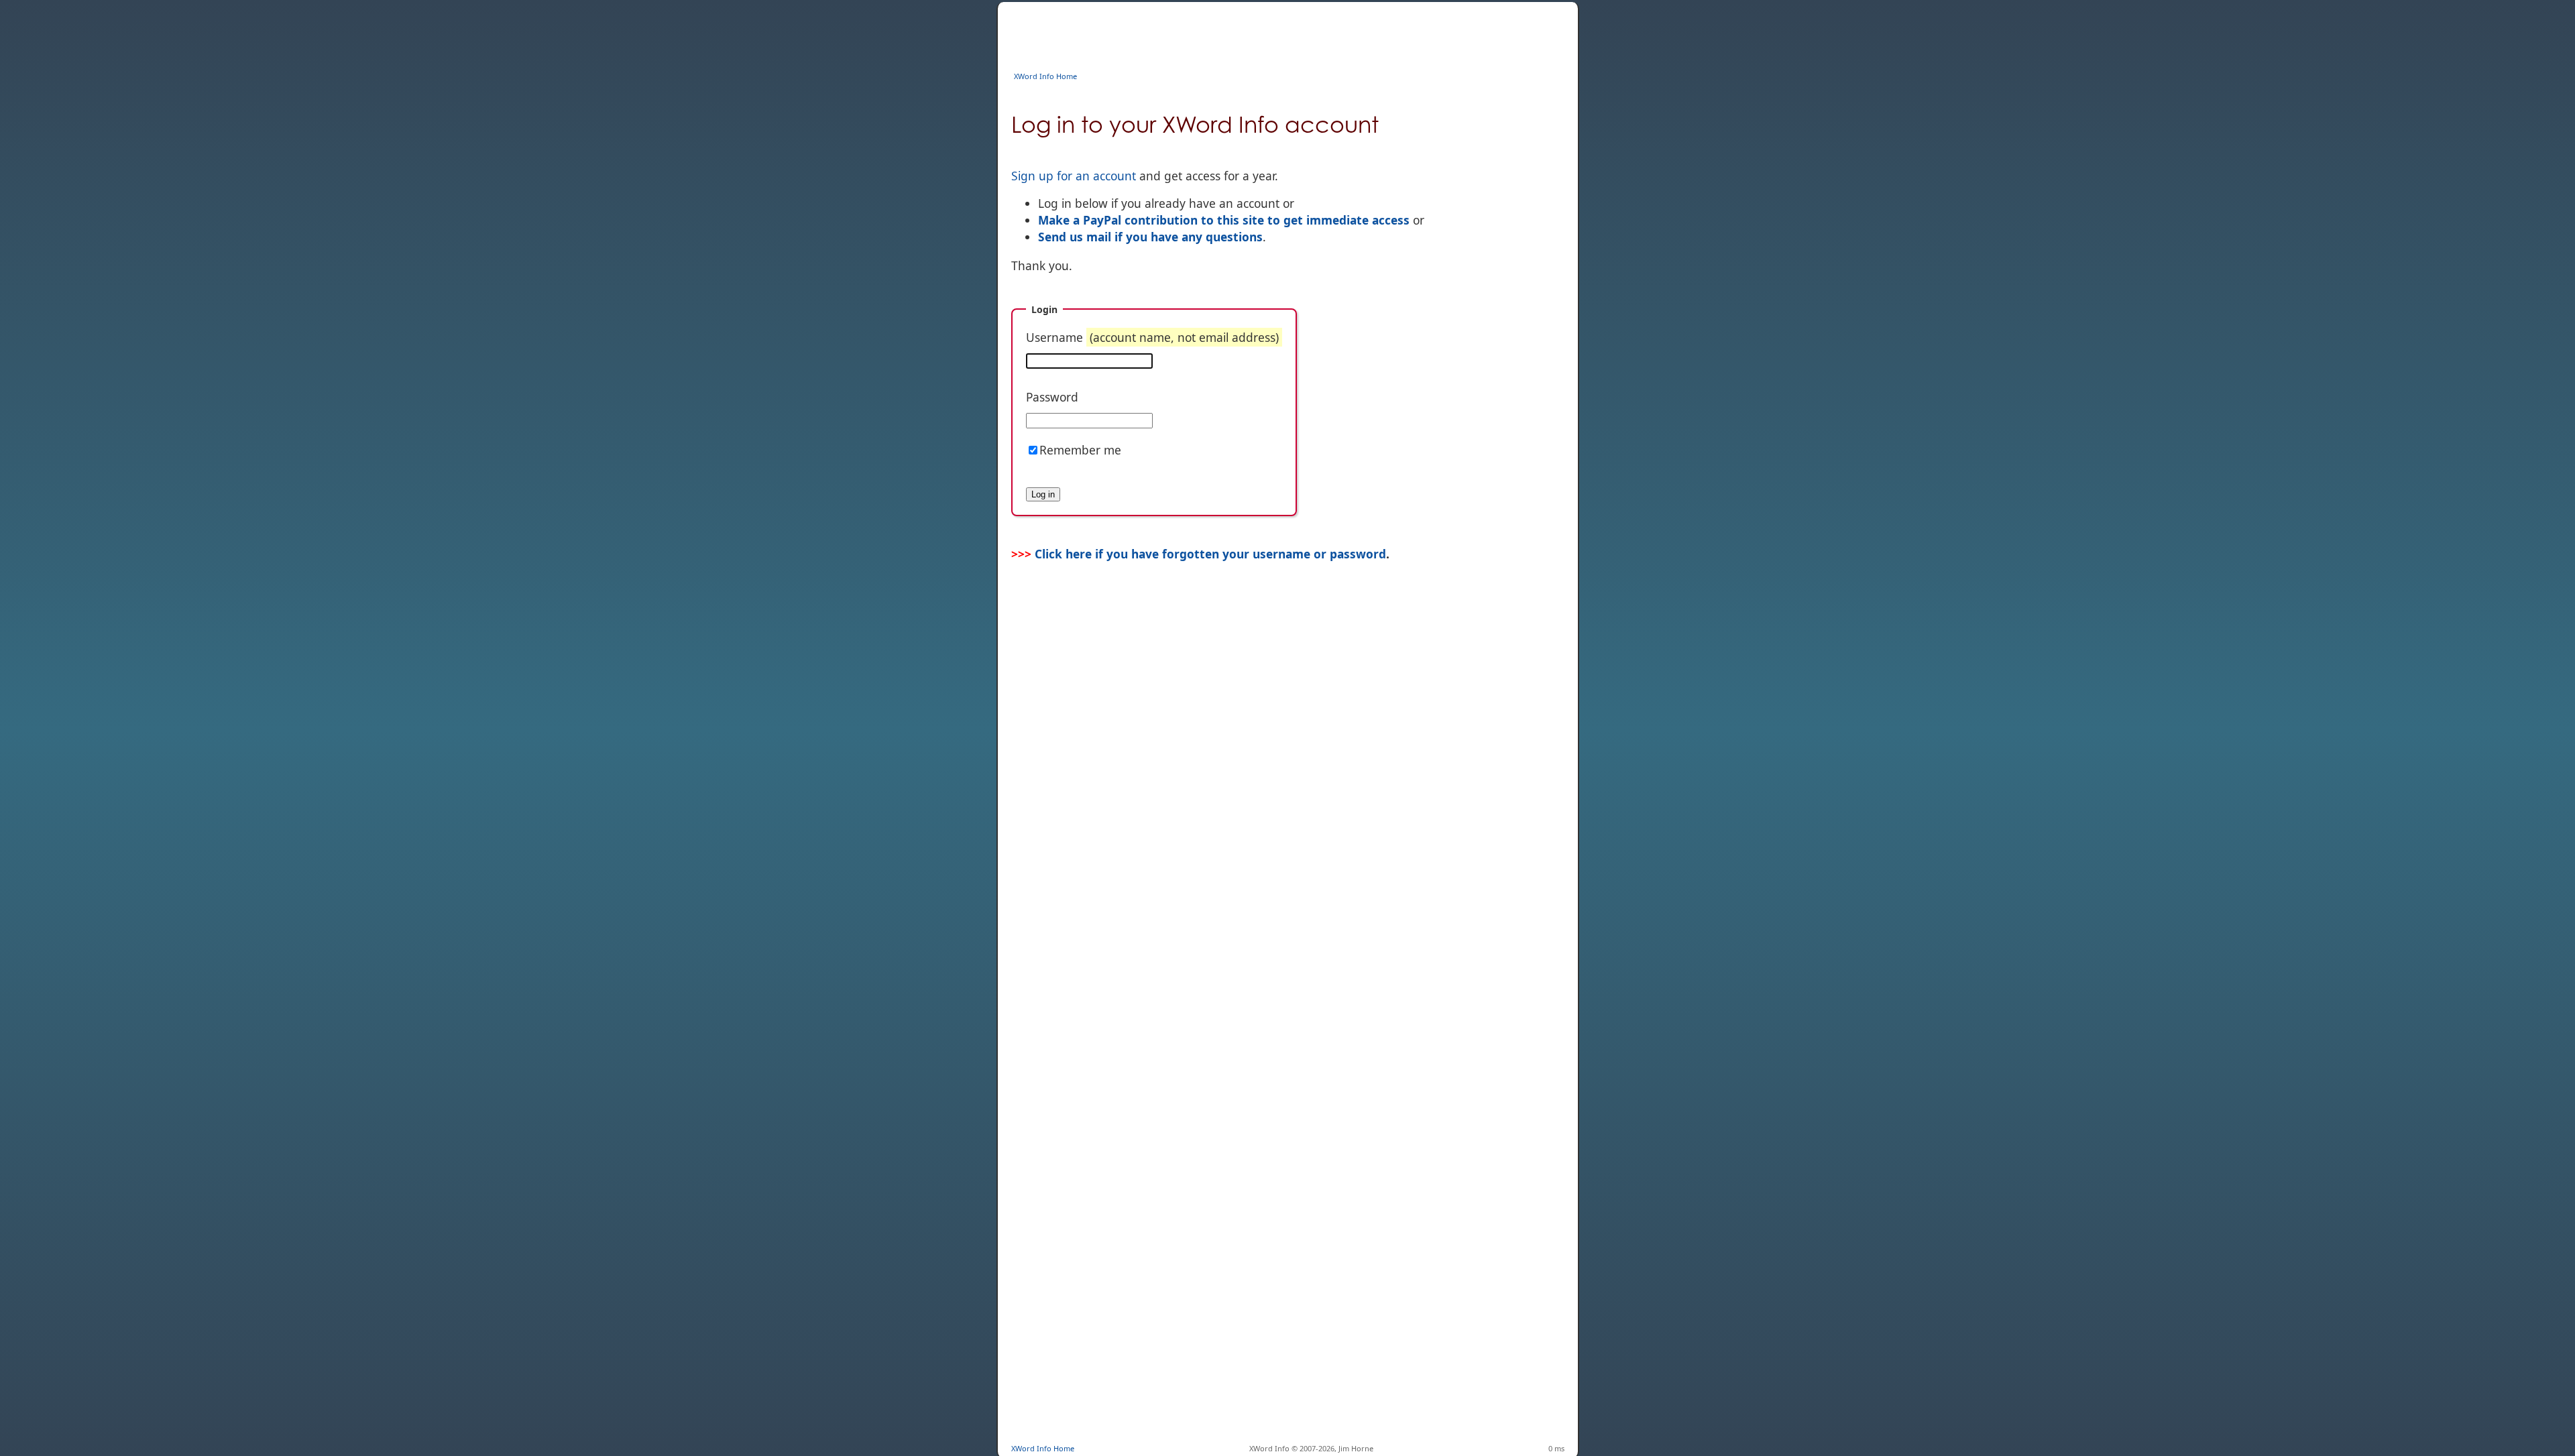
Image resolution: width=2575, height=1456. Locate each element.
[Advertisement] (1255, 32)
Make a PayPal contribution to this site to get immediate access (1224, 220)
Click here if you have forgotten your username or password (1210, 554)
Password (1052, 397)
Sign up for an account (1074, 176)
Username (1152, 337)
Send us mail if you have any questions (1150, 237)
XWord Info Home (1045, 76)
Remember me (1080, 450)
